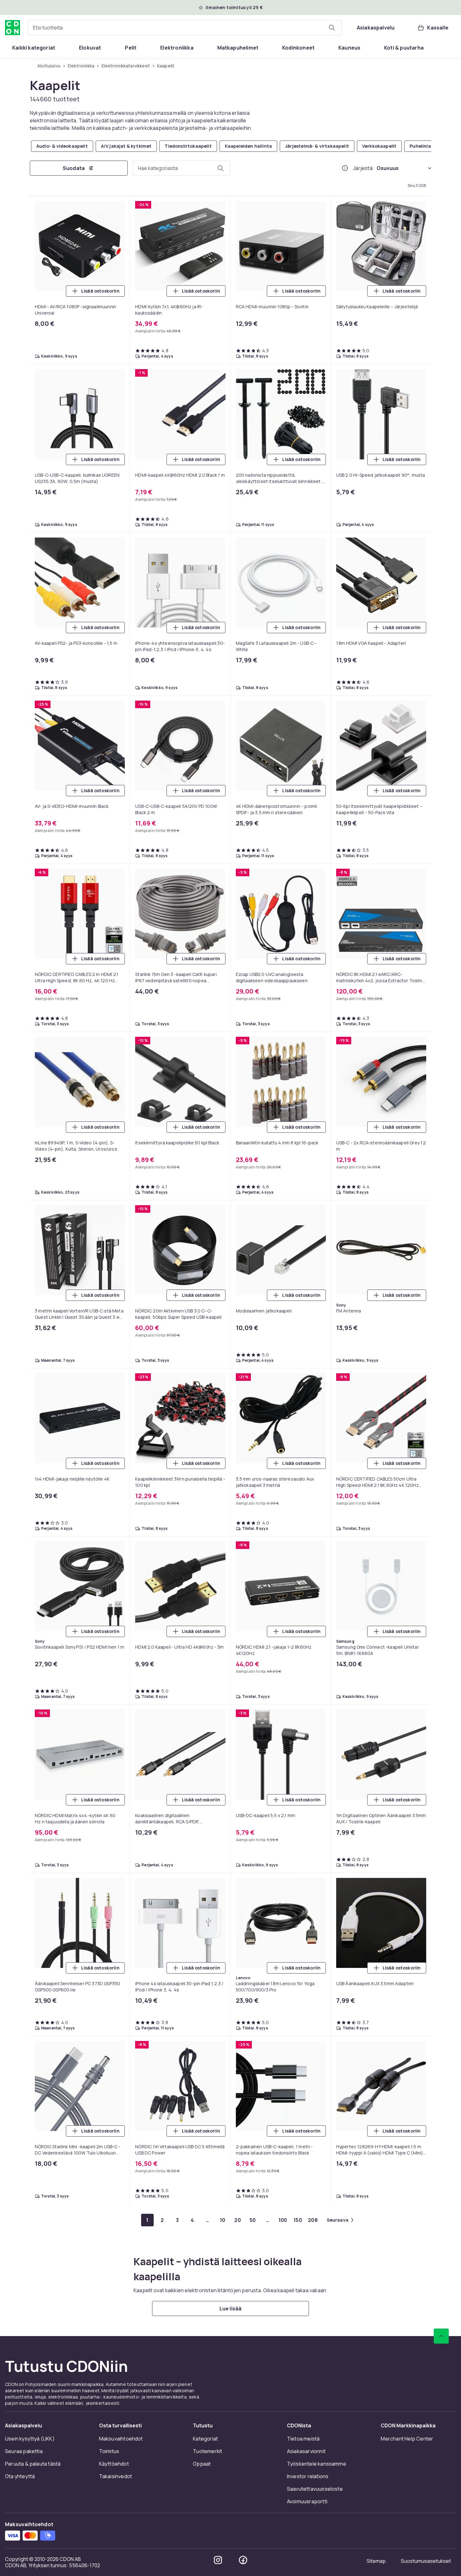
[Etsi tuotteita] (332, 28)
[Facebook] (243, 2560)
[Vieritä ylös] (441, 2336)
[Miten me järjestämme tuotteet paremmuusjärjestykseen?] (345, 168)
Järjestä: (364, 168)
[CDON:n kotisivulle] (13, 28)
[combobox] (185, 28)
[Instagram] (218, 2560)
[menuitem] (34, 48)
